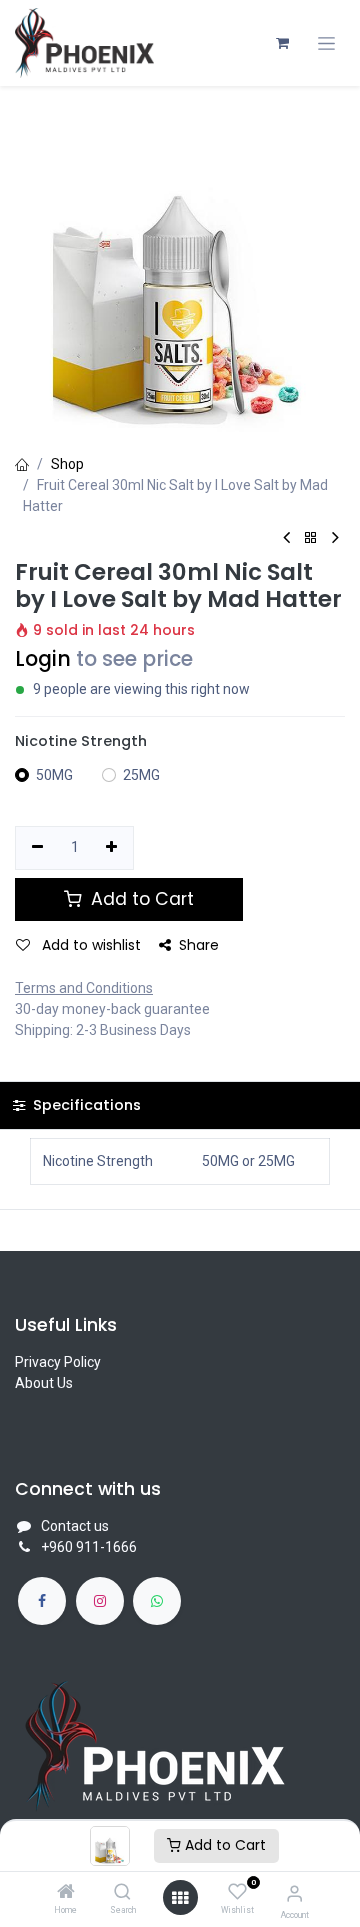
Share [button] (199, 945)
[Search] (122, 1893)
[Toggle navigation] (326, 43)
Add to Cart (223, 1845)
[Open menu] (180, 1898)
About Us (44, 1383)
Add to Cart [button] (140, 899)
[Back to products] (311, 538)
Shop (67, 464)
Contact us (75, 1526)
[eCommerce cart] (282, 43)
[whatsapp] (157, 1601)
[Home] (66, 1893)
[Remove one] (37, 848)
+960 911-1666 (89, 1547)
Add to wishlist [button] (89, 945)
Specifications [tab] (85, 1105)
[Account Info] (294, 1893)
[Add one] (112, 848)
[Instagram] (100, 1601)
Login (43, 659)
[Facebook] (42, 1601)
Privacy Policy (58, 1362)
